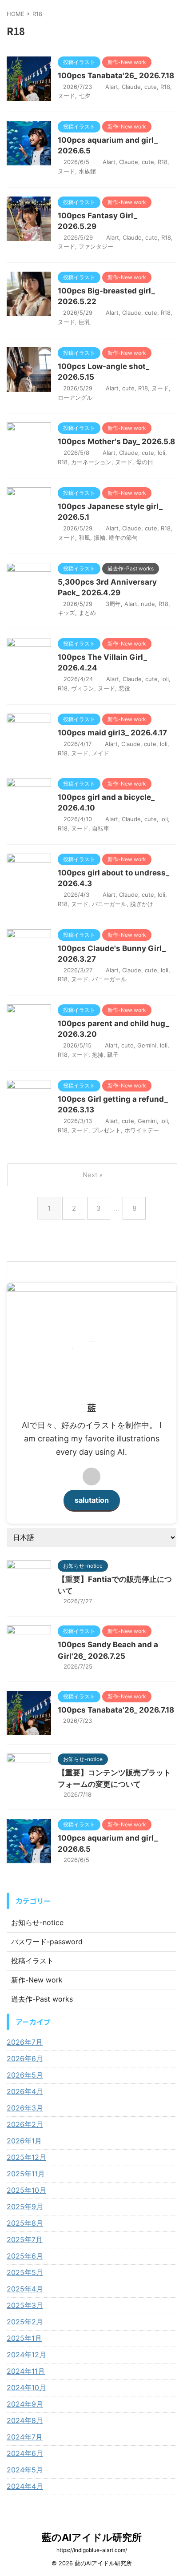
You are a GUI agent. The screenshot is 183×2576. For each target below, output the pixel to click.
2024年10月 (26, 2387)
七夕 (84, 96)
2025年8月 (25, 2223)
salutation (92, 1500)
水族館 (87, 171)
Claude (131, 87)
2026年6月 (25, 2058)
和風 (84, 538)
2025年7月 (25, 2239)
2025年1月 (24, 2338)
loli (161, 453)
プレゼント (106, 1130)
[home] (91, 1477)
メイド (101, 753)
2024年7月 (25, 2437)
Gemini (147, 1045)
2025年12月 (26, 2157)
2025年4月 (25, 2289)
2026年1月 (24, 2141)
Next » (93, 1175)
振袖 (99, 538)
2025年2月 (25, 2322)
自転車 (101, 828)
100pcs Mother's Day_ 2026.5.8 (116, 441)
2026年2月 (25, 2124)
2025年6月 (25, 2256)
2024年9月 (25, 2404)
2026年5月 (25, 2075)
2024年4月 (25, 2486)
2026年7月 (25, 2042)
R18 (165, 87)
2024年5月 (25, 2470)
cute (151, 87)
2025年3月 (25, 2305)
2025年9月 (25, 2207)
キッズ (66, 613)
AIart (112, 87)
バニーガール (109, 904)
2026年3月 (25, 2108)
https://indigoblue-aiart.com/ (92, 2550)
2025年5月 (25, 2272)
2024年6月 (25, 2453)
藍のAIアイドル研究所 (92, 2537)
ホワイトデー (142, 1130)
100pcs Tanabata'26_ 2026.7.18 (116, 76)
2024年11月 (26, 2371)
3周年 (113, 604)
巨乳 (84, 322)
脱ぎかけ (142, 904)
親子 (113, 1055)
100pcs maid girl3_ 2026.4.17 (112, 733)
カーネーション (91, 462)
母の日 (145, 462)
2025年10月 (26, 2190)
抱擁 (98, 1055)
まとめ (87, 613)
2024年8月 (25, 2420)
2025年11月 (26, 2174)
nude (148, 604)
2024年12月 (26, 2355)
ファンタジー (96, 246)
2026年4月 (25, 2091)
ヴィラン (83, 688)
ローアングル (75, 397)
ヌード (66, 96)
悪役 (124, 688)
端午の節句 (123, 538)
